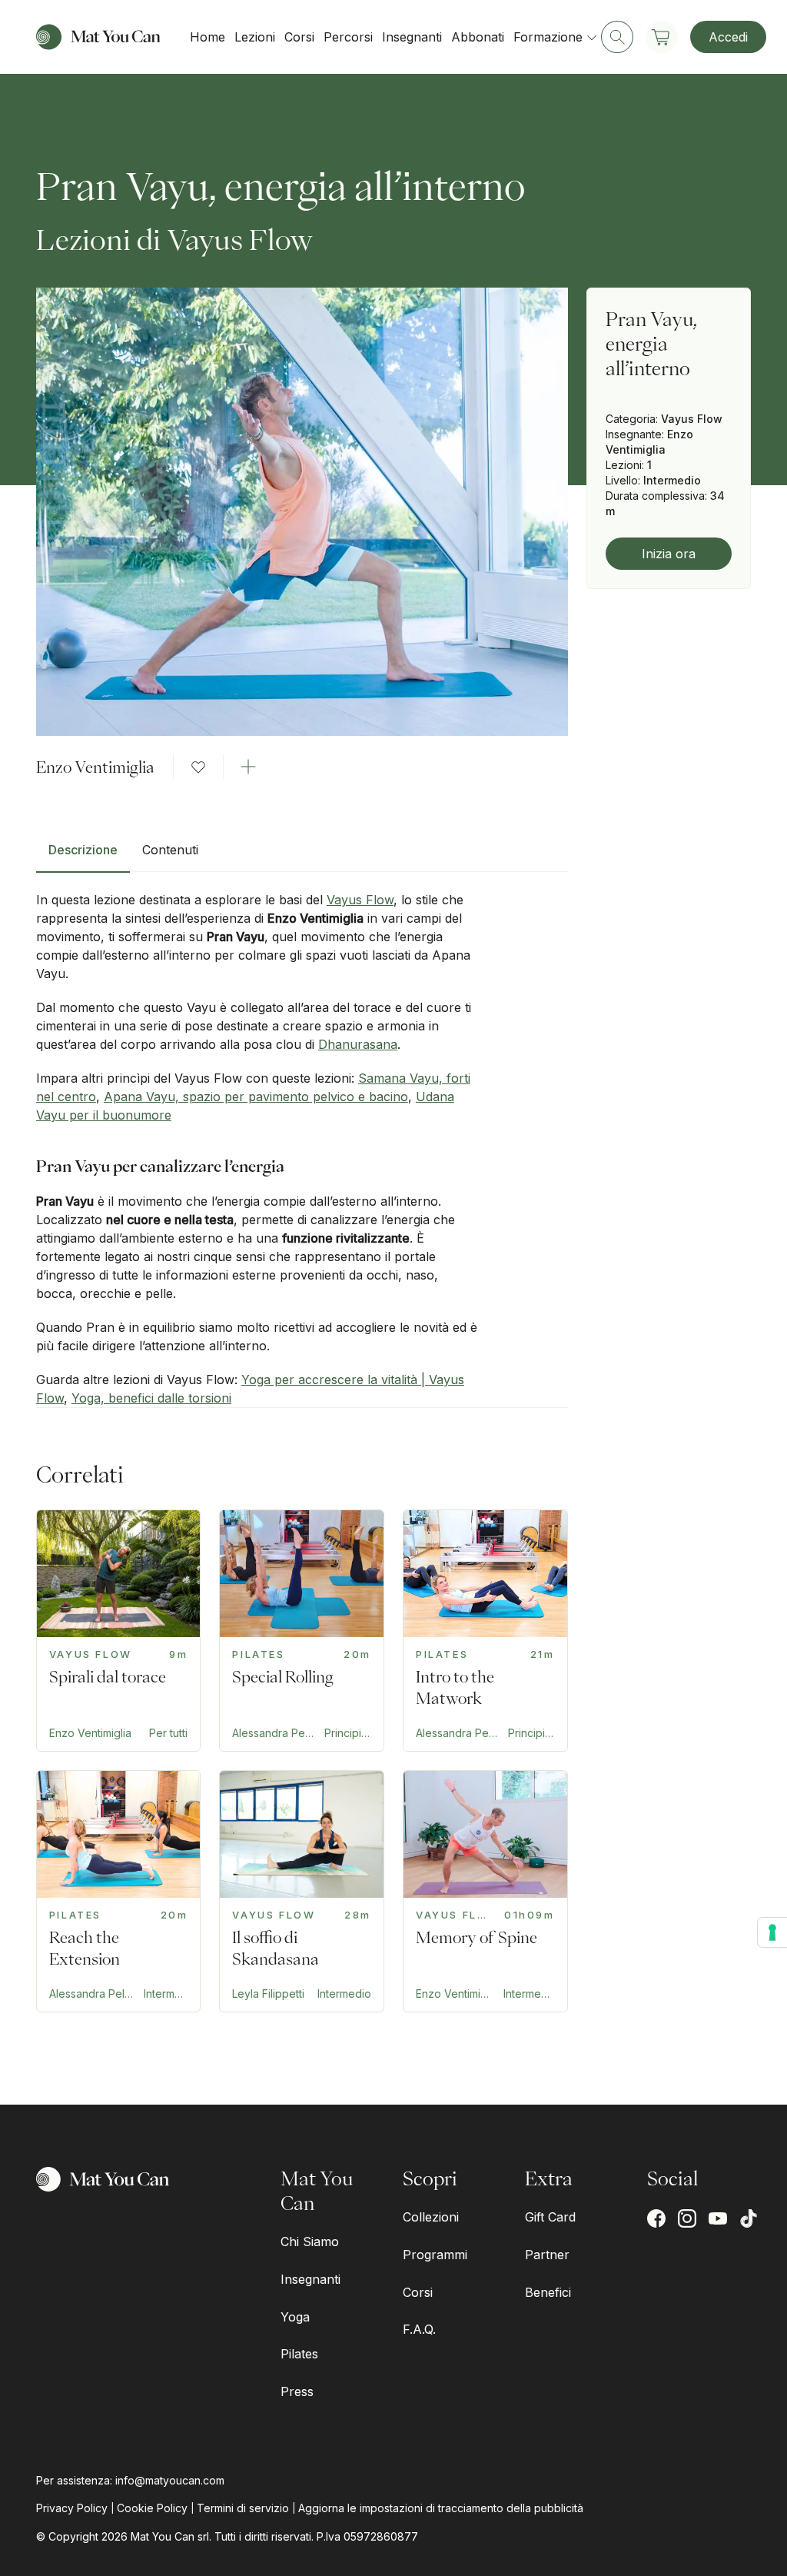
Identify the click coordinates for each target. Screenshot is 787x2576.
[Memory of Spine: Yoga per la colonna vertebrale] (485, 1891)
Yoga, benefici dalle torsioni (151, 1398)
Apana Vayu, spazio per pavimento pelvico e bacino (256, 1097)
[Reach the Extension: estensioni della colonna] (119, 1891)
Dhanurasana (358, 1044)
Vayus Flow (360, 900)
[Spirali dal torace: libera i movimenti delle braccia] (119, 1631)
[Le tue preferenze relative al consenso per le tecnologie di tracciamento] (772, 1932)
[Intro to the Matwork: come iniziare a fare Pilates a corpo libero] (485, 1631)
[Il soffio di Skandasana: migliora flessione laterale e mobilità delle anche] (302, 1891)
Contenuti (170, 850)
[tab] (83, 856)
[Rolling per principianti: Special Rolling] (302, 1631)
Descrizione (83, 850)
